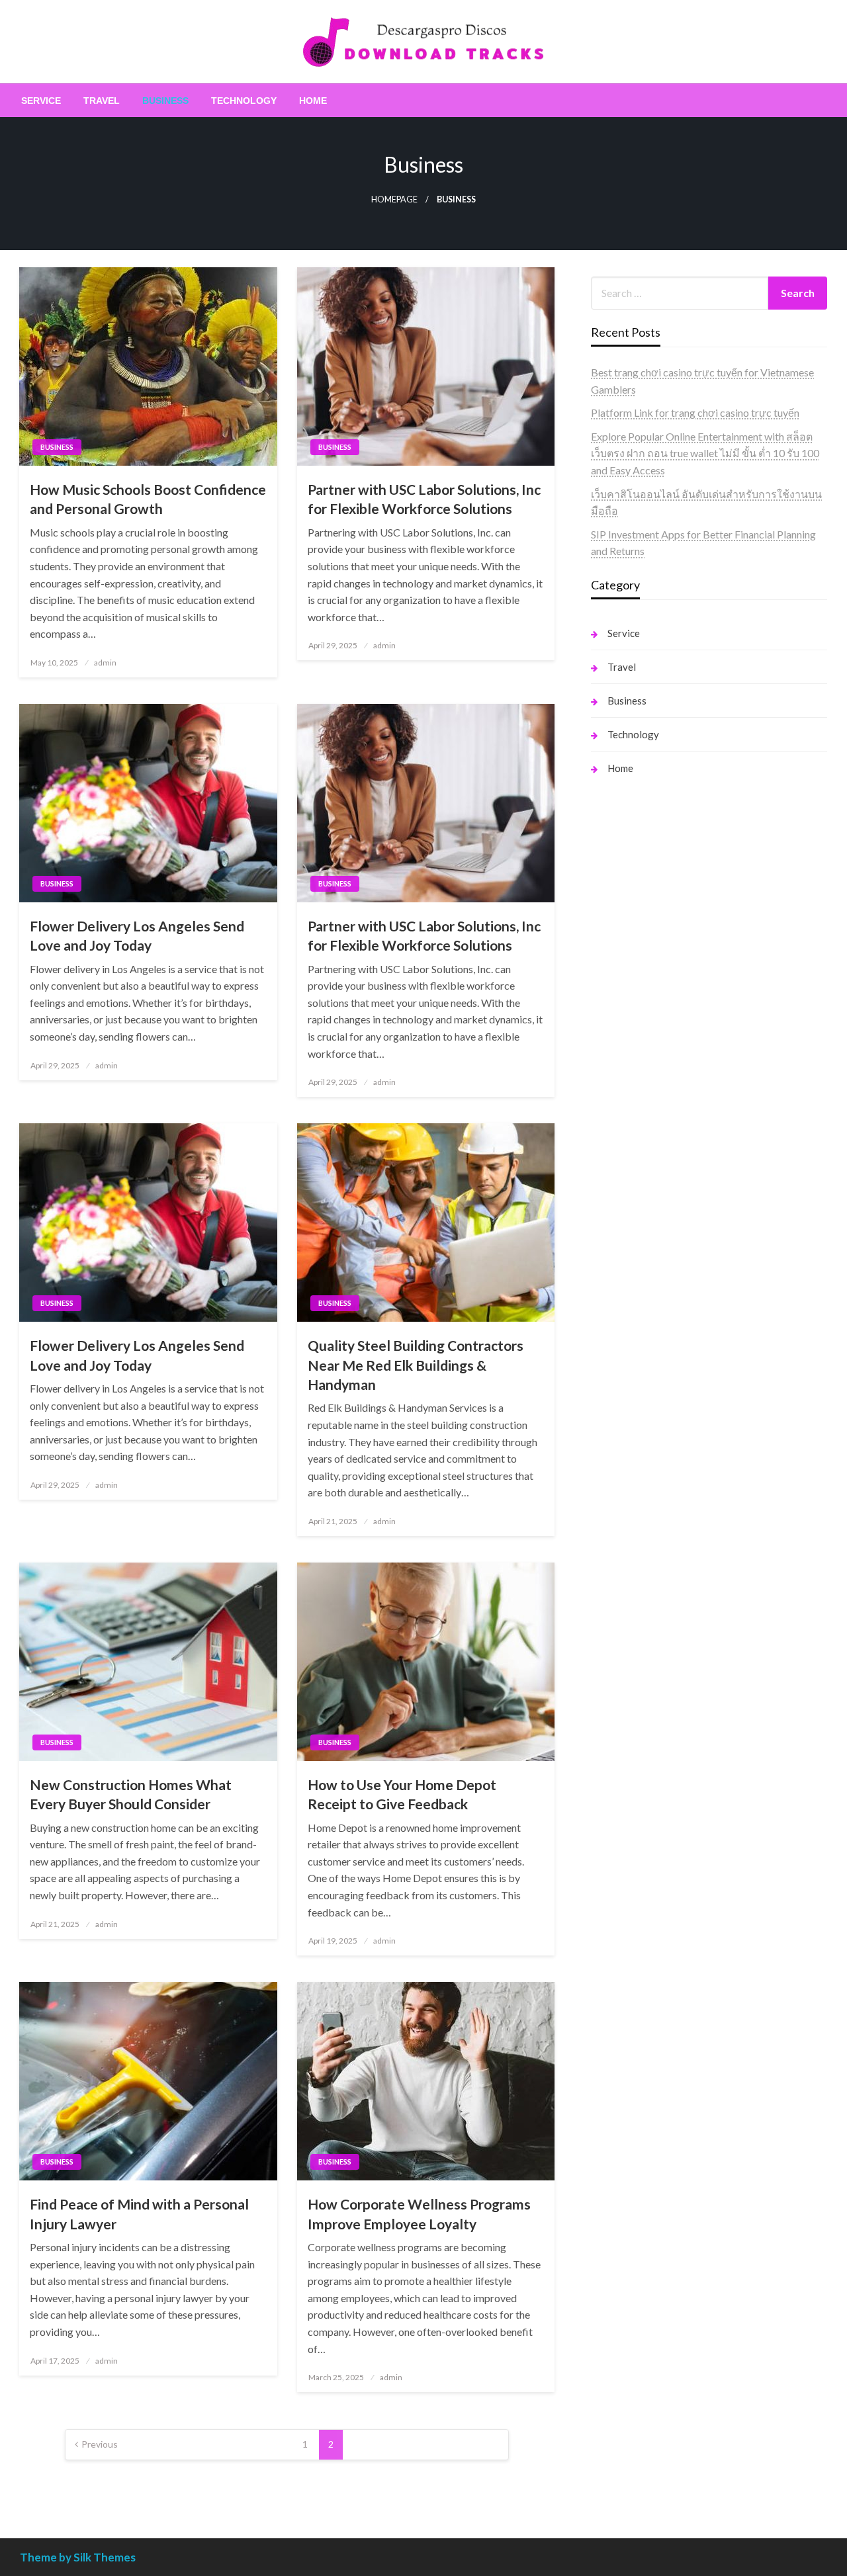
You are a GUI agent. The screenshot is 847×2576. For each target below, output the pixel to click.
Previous (100, 2444)
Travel (102, 101)
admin (105, 663)
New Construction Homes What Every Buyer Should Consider (131, 1794)
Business (165, 101)
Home (313, 101)
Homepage (394, 199)
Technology (244, 101)
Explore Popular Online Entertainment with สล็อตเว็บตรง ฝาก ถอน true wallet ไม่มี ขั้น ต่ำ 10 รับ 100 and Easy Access (705, 453)
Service (41, 101)
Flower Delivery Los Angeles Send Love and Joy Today (137, 935)
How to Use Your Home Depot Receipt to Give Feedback (402, 1794)
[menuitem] (41, 101)
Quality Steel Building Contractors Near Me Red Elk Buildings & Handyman (416, 1365)
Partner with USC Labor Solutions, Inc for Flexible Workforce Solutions (424, 499)
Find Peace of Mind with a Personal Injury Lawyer (139, 2213)
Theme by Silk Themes (78, 2557)
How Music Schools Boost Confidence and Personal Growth (148, 499)
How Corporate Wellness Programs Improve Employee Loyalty (419, 2213)
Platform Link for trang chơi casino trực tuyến (695, 412)
